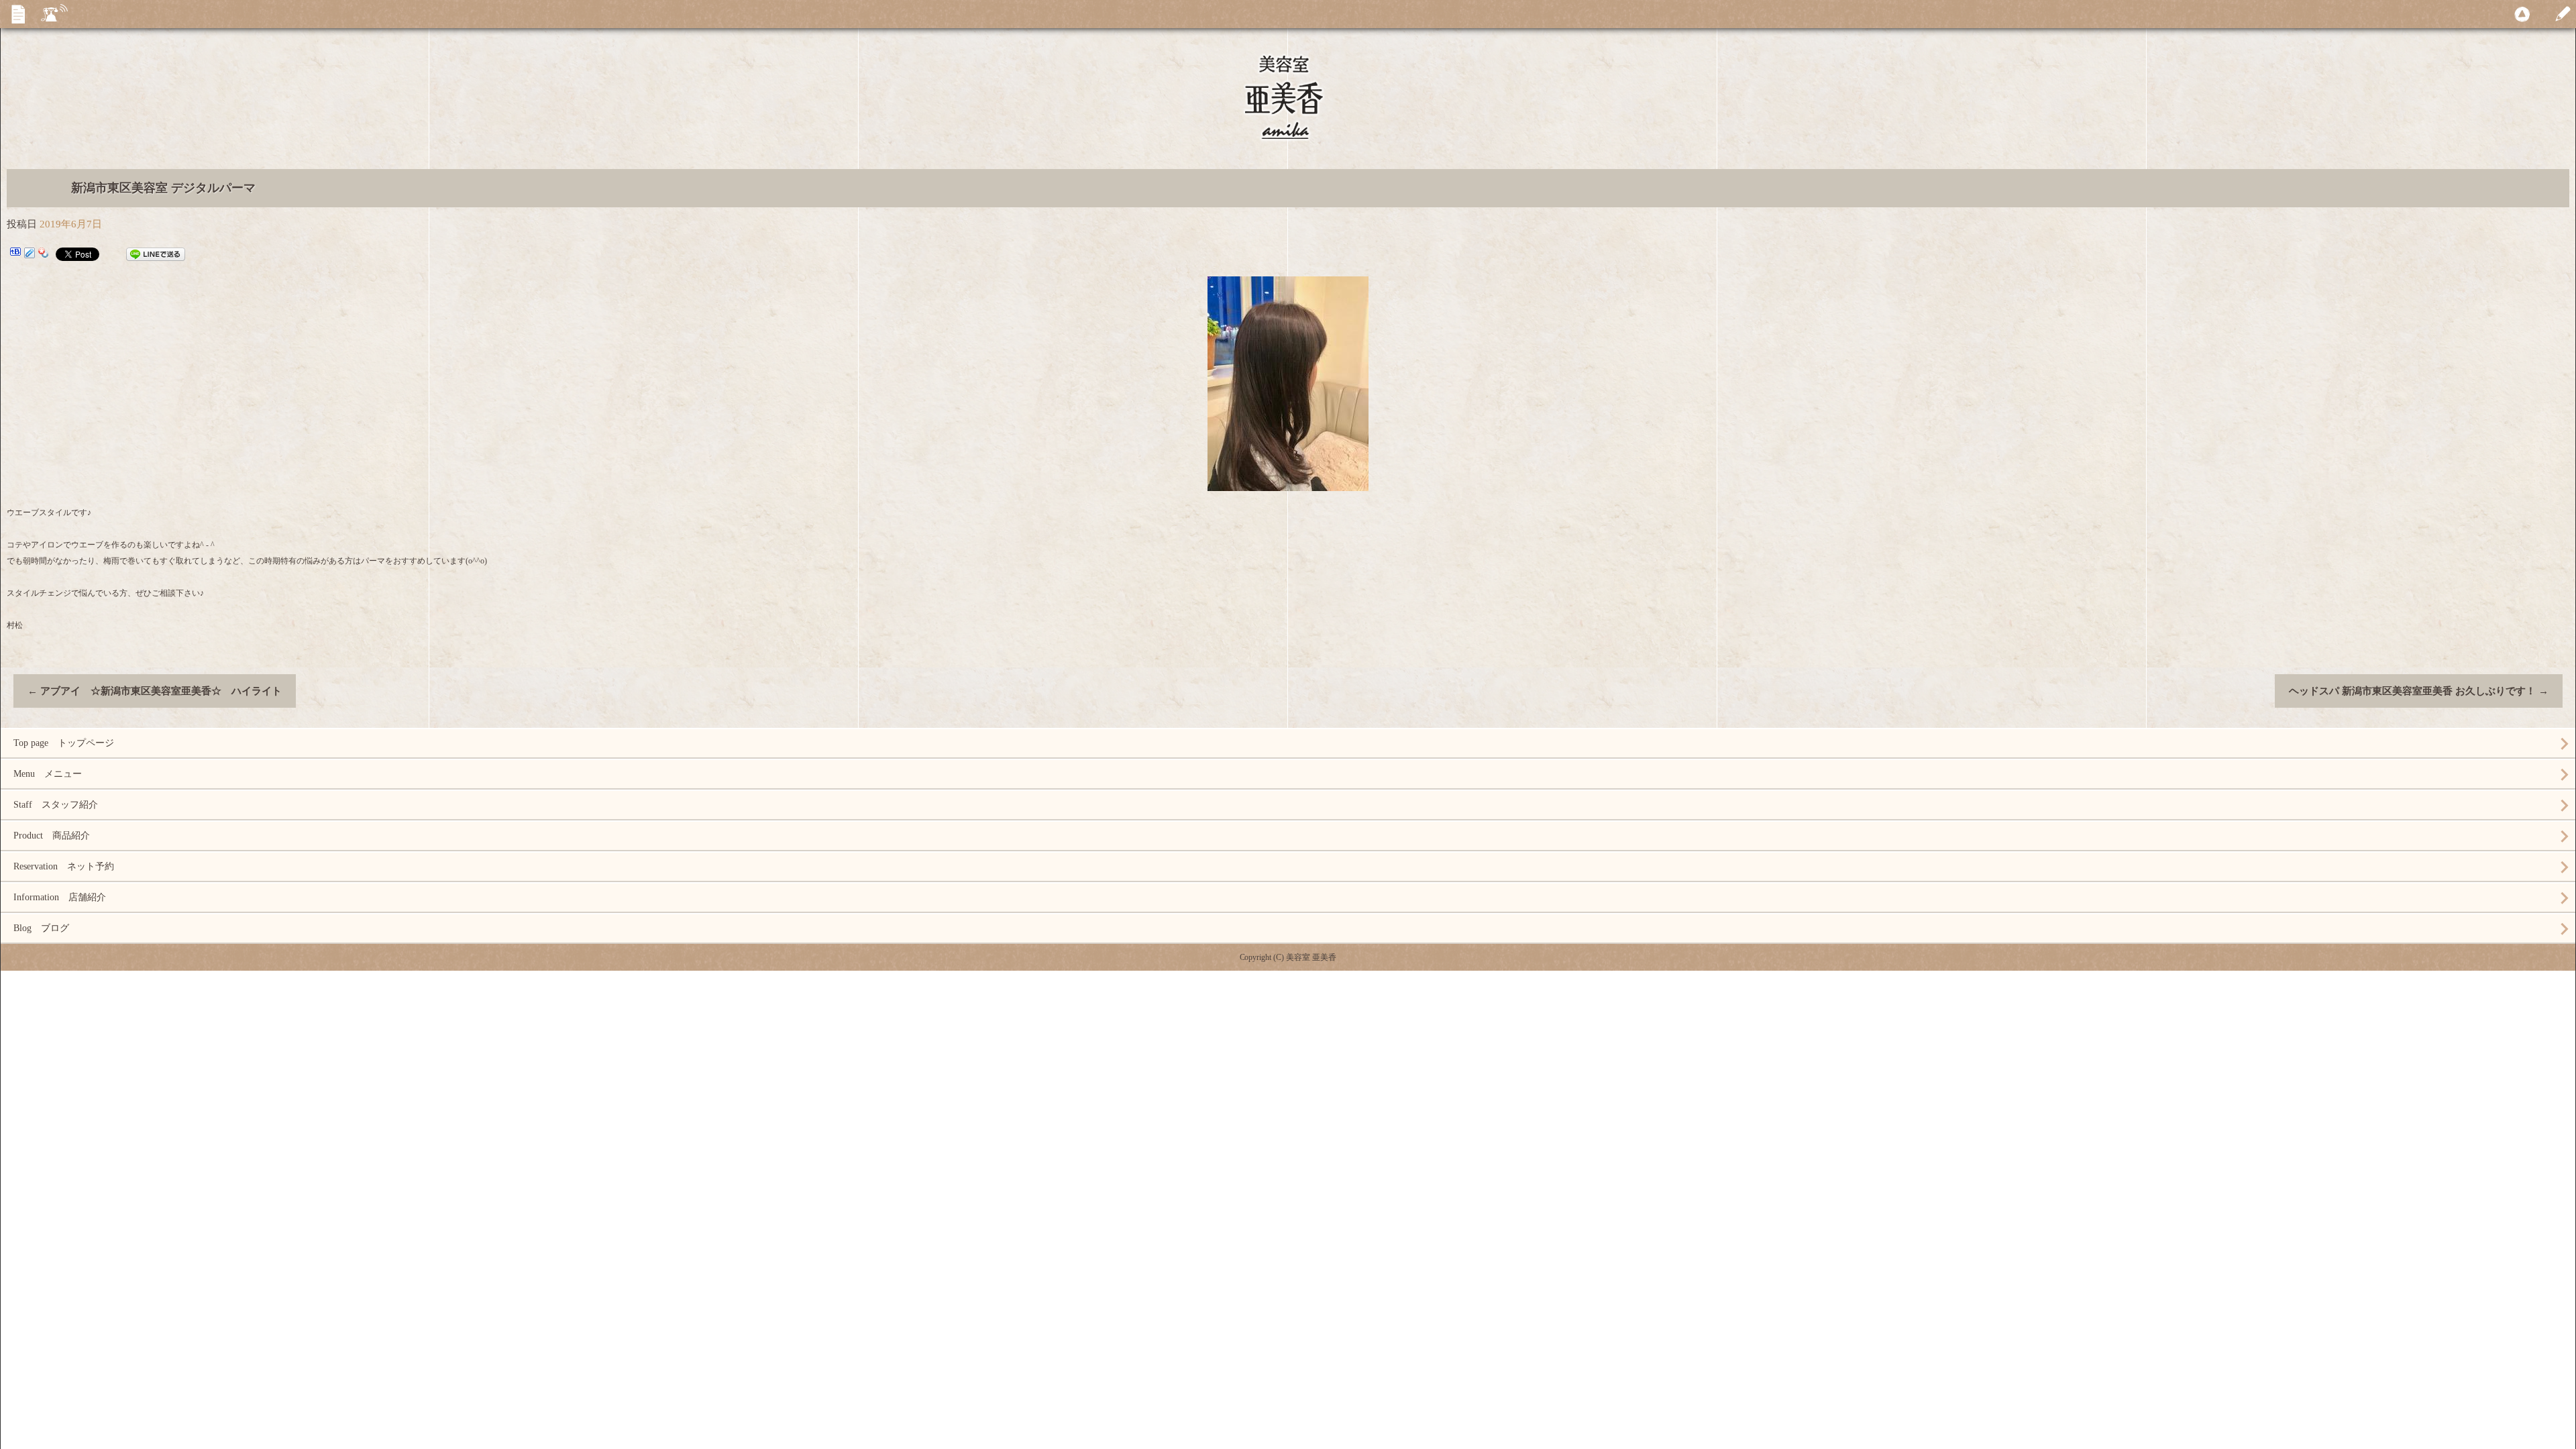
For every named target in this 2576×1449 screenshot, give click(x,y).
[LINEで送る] (156, 254)
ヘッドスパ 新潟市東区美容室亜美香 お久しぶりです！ (2419, 691)
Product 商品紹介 (52, 836)
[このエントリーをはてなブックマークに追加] (15, 254)
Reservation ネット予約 (64, 866)
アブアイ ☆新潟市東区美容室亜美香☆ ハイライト (155, 691)
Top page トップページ (64, 743)
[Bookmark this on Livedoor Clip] (30, 254)
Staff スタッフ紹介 (56, 805)
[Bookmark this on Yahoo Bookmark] (44, 254)
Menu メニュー (48, 774)
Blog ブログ (41, 928)
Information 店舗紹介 (60, 897)
